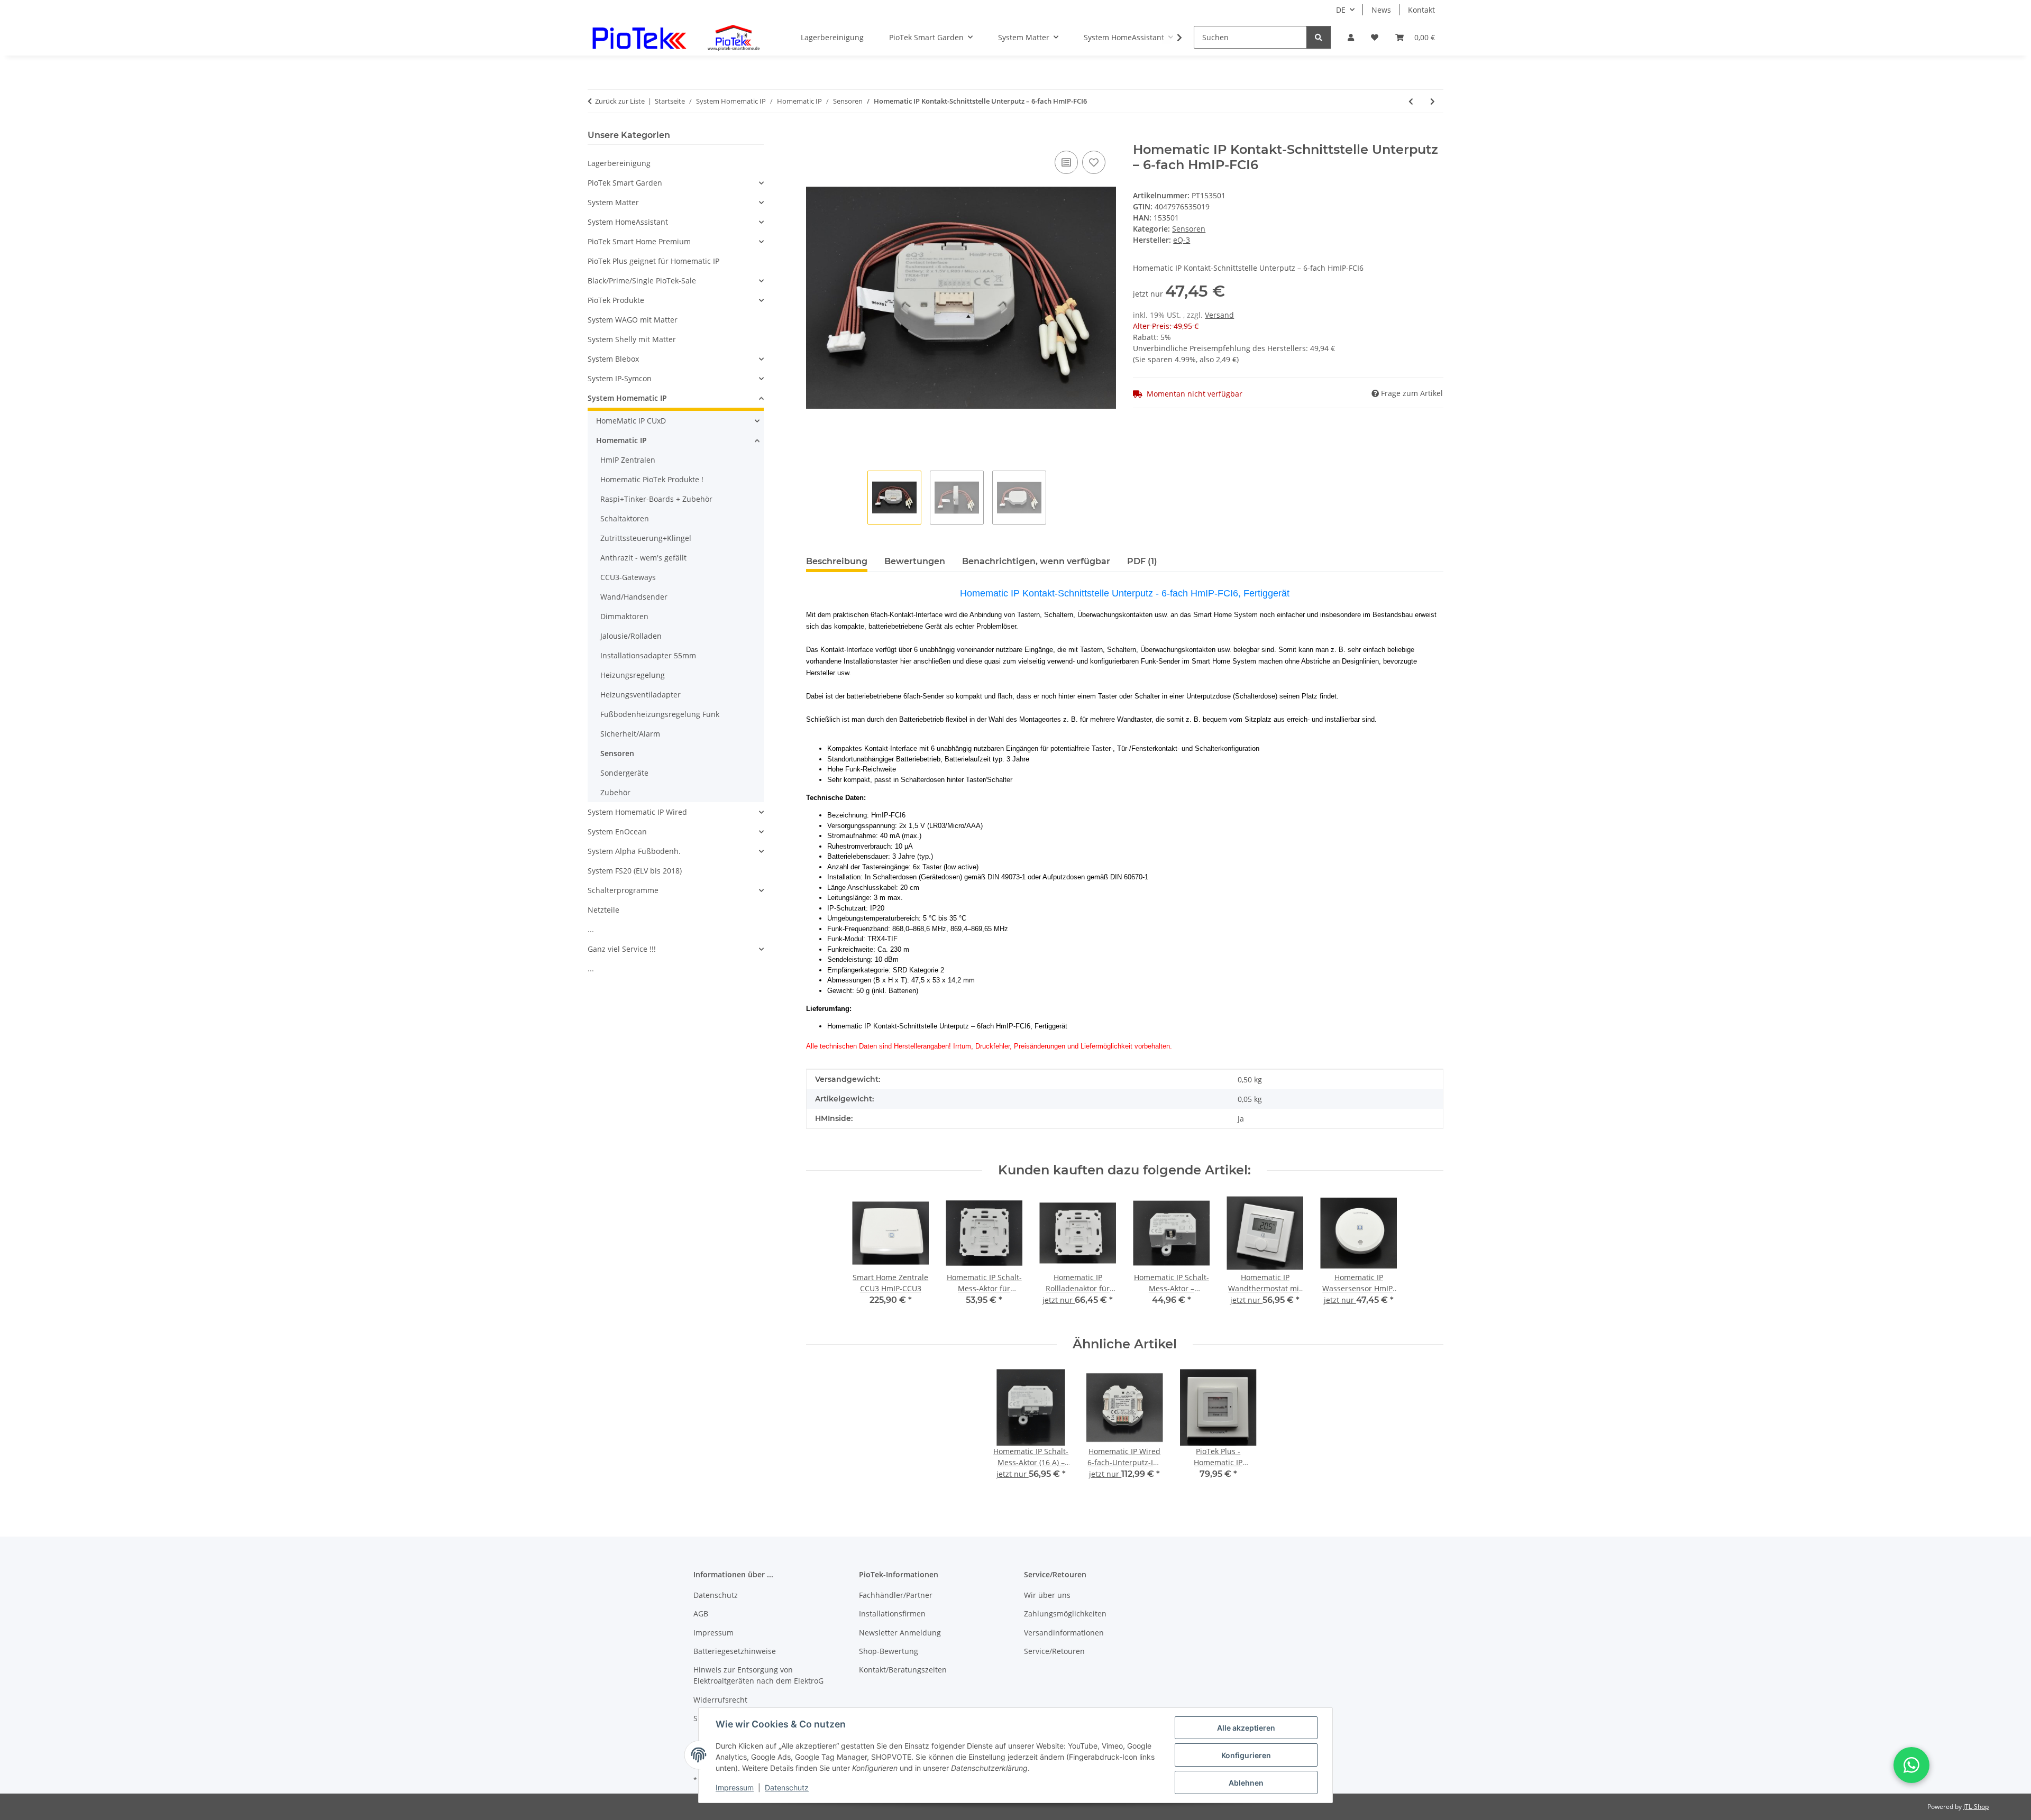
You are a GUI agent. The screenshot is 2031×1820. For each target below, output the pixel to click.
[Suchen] (1319, 37)
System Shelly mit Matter (632, 339)
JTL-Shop (1976, 1807)
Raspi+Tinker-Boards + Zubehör (656, 499)
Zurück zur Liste (620, 101)
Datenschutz (787, 1787)
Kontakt (1421, 10)
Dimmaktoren (624, 616)
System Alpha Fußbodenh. (634, 851)
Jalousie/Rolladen (631, 636)
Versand (1219, 315)
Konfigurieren (1246, 1755)
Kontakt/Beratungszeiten (903, 1670)
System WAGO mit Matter (633, 320)
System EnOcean (617, 831)
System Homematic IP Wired (637, 812)
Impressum (735, 1787)
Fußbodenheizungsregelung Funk (660, 714)
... (591, 929)
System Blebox (613, 359)
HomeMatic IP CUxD (631, 421)
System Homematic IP (627, 398)
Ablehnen (1246, 1783)
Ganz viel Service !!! (622, 949)
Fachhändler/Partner (896, 1595)
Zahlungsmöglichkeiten (1065, 1614)
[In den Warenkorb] (815, 136)
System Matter (613, 202)
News (1381, 10)
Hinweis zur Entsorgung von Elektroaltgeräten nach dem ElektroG (758, 1675)
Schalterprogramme (623, 890)
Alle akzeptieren (1246, 1728)
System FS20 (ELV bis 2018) (635, 871)
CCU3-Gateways (628, 577)
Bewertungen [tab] (915, 561)
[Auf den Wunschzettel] (1094, 162)
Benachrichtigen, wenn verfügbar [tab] (1036, 561)
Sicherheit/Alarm (630, 734)
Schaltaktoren (625, 518)
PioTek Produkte (616, 300)
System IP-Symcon (620, 378)
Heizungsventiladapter (641, 695)
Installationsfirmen (892, 1614)
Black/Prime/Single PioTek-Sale (642, 281)
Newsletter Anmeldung (900, 1633)
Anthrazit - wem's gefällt (643, 558)
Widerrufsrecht (720, 1700)
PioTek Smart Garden (625, 183)
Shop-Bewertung (889, 1651)
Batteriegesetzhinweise (735, 1651)
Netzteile (603, 910)
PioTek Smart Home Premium (639, 241)
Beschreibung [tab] (837, 561)
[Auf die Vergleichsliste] (1066, 162)
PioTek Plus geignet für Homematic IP (653, 261)
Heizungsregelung (633, 675)
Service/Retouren (1054, 1651)
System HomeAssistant (628, 222)
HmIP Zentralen (628, 460)
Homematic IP (621, 440)
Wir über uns (1047, 1595)
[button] (1351, 37)
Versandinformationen (1064, 1633)
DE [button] (1341, 10)
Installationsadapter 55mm (648, 655)
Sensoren (1189, 229)
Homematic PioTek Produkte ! (652, 479)
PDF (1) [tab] (1142, 561)
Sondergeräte (624, 773)
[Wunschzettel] (1375, 37)
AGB (701, 1614)
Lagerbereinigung (619, 163)
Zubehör (615, 792)
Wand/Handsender (634, 597)
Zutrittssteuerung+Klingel (646, 538)
